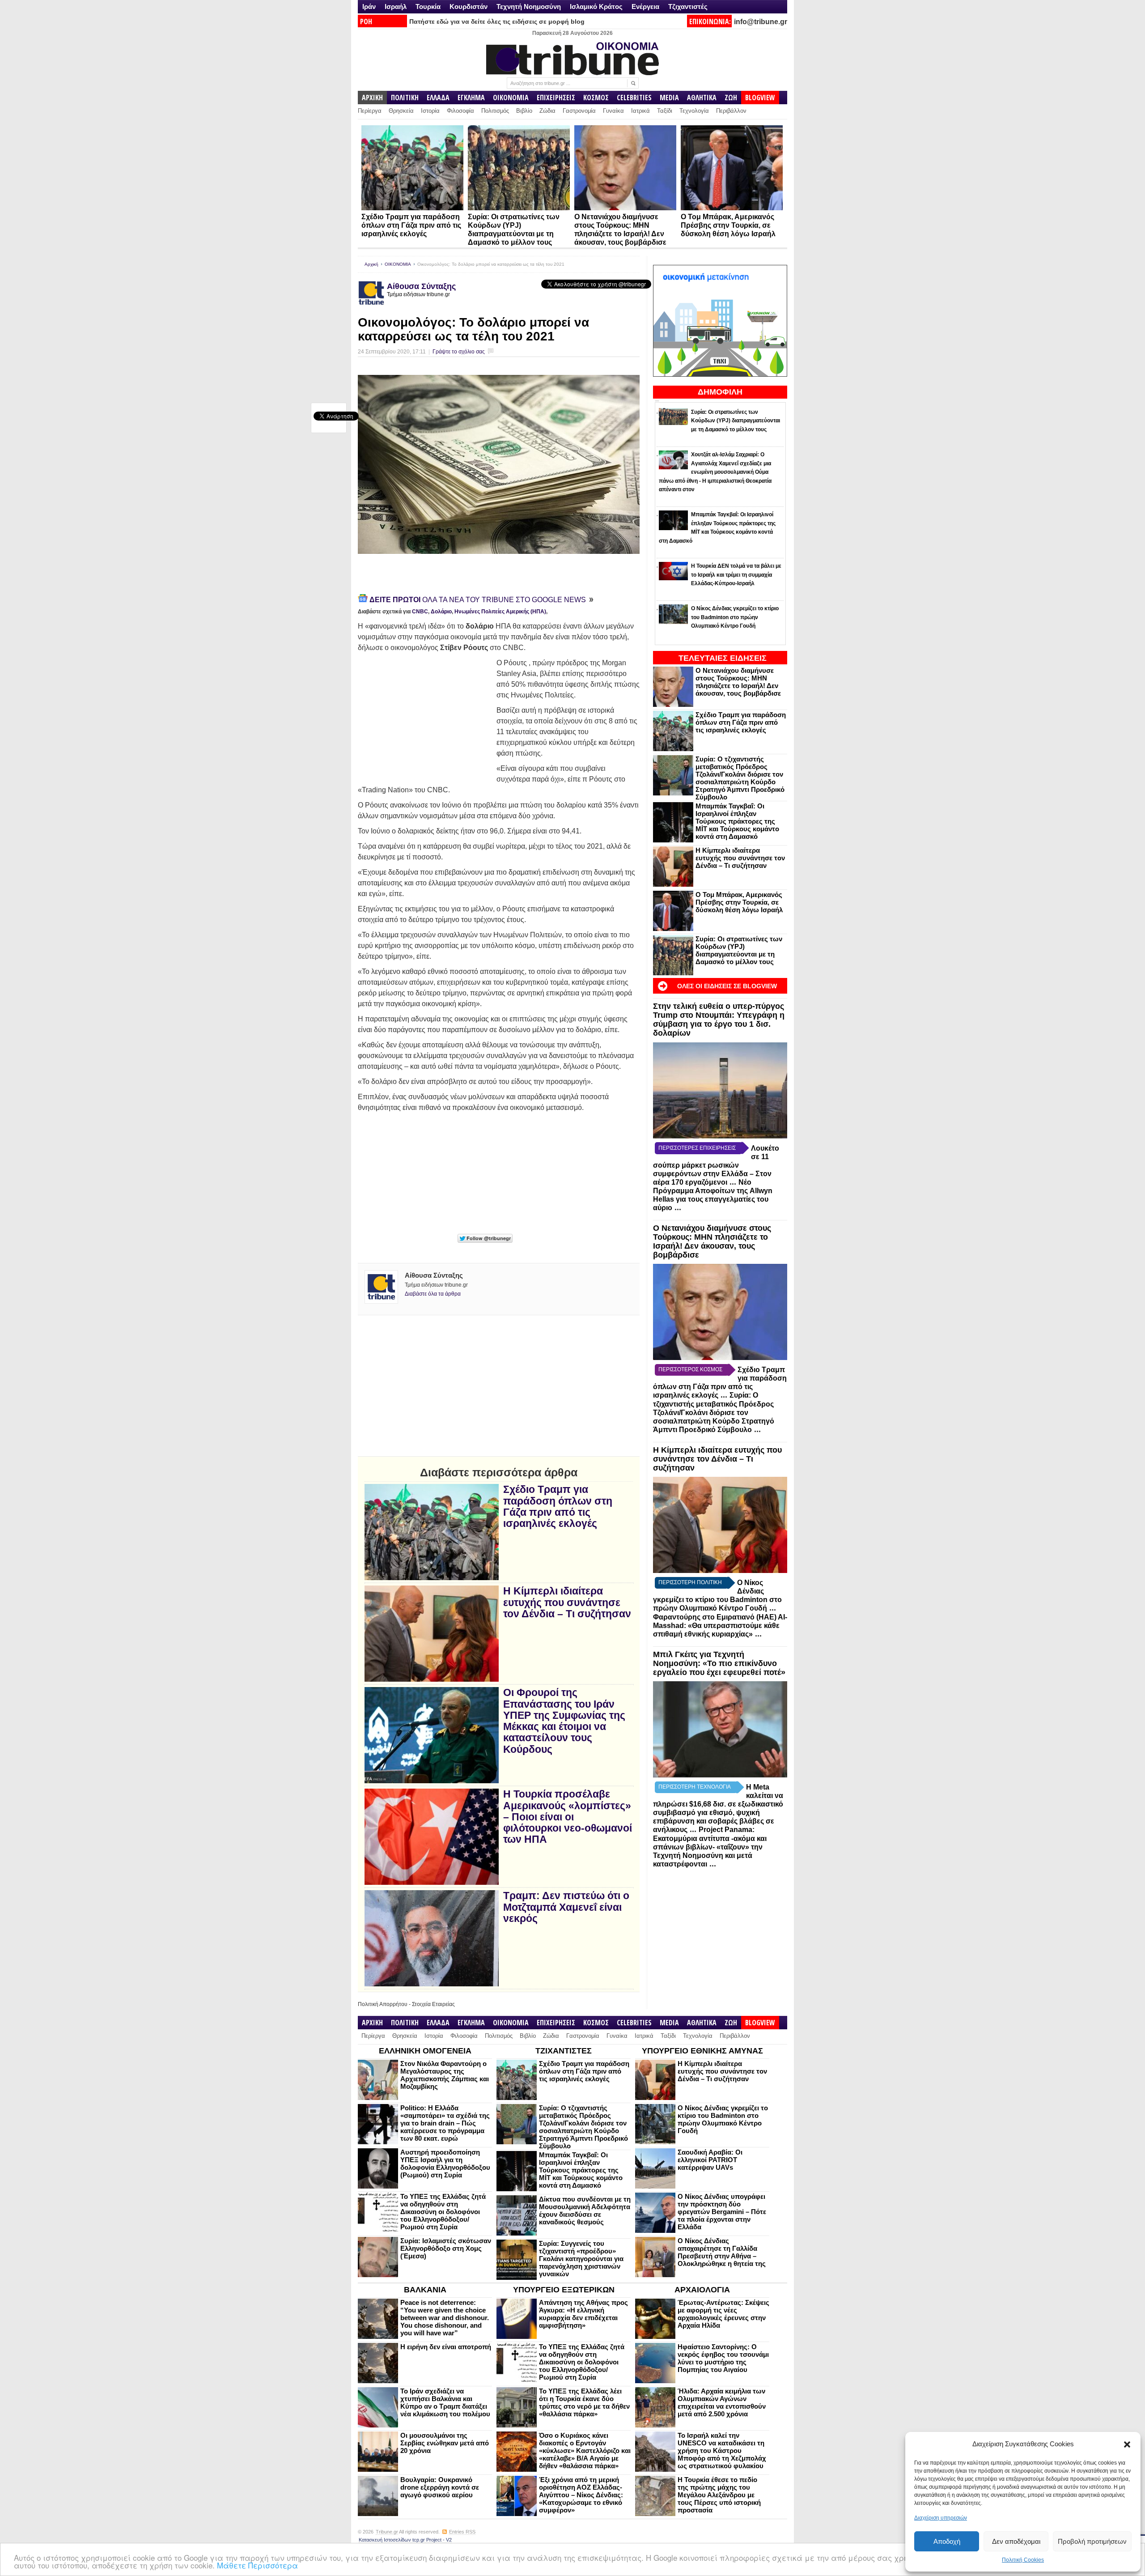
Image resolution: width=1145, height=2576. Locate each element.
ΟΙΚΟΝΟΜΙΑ (511, 98)
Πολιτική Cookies (1023, 2560)
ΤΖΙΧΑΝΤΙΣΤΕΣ (564, 2051)
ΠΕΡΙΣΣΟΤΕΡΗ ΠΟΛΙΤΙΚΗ (690, 1582)
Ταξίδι (665, 111)
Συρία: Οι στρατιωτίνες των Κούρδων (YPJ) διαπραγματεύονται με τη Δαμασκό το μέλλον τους (739, 950)
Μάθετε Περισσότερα (257, 2565)
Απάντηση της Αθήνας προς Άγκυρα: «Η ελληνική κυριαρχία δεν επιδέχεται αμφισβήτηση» (583, 2314)
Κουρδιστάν (469, 6)
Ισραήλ (396, 6)
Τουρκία (428, 6)
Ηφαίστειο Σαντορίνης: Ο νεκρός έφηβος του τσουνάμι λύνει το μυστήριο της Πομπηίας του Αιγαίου (723, 2358)
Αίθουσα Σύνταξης (421, 286)
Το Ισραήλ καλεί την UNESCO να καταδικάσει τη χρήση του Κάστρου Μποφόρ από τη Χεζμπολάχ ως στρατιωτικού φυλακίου (722, 2451)
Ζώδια (547, 111)
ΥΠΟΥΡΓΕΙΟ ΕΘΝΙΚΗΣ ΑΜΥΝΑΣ (702, 2051)
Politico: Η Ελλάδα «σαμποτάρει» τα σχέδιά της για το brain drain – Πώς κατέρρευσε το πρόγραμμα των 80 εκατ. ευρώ (445, 2123)
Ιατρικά (640, 111)
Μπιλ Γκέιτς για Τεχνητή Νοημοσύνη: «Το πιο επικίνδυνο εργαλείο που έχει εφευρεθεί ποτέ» (719, 1663)
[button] (1127, 2444)
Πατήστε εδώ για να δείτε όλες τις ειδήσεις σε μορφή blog (497, 21)
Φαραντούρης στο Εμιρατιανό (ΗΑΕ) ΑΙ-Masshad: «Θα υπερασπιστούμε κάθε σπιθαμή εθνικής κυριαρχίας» (720, 1626)
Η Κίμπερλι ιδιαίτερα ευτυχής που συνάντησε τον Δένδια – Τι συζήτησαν (740, 858)
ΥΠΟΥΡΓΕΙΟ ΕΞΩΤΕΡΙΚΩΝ (564, 2290)
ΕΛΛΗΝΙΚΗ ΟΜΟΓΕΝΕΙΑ (425, 2051)
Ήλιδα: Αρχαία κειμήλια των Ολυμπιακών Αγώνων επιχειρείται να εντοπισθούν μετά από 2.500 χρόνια (722, 2402)
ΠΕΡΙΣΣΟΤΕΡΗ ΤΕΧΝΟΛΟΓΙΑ (695, 1787)
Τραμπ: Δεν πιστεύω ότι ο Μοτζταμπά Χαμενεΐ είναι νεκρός (566, 1907)
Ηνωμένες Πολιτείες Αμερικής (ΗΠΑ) (500, 612)
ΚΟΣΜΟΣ (596, 98)
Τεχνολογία (694, 111)
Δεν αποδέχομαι (1016, 2541)
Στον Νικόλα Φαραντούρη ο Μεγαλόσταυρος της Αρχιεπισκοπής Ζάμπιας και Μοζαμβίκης (445, 2075)
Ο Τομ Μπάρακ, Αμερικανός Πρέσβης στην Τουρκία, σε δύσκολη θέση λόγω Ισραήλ (728, 225)
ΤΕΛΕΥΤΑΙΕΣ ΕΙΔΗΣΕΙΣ (723, 658)
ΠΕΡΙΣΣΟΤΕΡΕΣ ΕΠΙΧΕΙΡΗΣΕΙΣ (697, 1148)
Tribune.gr (387, 2532)
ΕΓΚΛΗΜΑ (471, 98)
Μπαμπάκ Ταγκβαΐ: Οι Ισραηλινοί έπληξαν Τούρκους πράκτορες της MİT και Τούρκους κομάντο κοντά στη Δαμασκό (737, 821)
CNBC (420, 612)
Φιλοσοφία (460, 111)
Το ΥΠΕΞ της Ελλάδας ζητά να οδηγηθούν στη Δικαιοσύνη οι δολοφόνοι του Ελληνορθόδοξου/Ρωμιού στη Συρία (443, 2212)
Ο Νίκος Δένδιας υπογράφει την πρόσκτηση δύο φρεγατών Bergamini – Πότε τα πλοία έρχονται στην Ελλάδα (722, 2212)
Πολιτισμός (495, 111)
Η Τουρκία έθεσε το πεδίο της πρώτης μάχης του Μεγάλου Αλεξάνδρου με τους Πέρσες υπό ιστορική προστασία (719, 2495)
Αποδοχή (947, 2541)
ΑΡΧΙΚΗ (372, 98)
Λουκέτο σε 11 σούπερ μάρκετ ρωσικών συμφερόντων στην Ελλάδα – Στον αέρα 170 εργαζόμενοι (716, 1165)
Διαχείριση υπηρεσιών (941, 2518)
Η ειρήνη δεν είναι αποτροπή (446, 2347)
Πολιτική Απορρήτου (383, 2004)
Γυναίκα (613, 111)
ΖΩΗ (731, 98)
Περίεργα (370, 111)
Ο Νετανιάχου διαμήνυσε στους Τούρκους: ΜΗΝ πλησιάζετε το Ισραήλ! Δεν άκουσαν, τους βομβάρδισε (738, 682)
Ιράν (369, 6)
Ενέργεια (645, 6)
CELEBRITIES (634, 98)
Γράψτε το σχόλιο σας (459, 352)
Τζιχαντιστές (688, 6)
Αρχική (371, 264)
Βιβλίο (524, 111)
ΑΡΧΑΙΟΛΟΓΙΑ (702, 2290)
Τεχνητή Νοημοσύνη (529, 6)
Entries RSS (462, 2532)
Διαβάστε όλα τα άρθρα (433, 1294)
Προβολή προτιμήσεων (1092, 2541)
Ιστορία (430, 111)
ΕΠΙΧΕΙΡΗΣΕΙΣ (556, 98)
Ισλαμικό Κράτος (596, 6)
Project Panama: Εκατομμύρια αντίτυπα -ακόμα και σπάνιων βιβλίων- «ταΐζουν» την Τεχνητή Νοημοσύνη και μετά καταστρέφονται (710, 1847)
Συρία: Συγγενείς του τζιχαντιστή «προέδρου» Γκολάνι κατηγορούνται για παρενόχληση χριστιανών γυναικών (581, 2259)
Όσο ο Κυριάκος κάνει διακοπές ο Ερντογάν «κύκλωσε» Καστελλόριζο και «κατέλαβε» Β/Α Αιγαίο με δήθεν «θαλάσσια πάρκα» (585, 2451)
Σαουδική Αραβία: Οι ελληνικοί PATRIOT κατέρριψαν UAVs (710, 2160)
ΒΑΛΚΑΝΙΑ (425, 2290)
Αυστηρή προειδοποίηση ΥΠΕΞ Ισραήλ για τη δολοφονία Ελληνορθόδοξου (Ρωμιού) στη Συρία (445, 2164)
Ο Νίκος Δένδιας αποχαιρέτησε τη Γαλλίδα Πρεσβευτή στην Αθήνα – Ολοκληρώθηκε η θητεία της (722, 2252)
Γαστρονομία (579, 111)
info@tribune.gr (761, 22)
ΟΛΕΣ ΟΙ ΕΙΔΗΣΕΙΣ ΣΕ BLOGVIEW (727, 986)
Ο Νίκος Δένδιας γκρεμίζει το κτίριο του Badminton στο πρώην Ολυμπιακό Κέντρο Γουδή (723, 2119)
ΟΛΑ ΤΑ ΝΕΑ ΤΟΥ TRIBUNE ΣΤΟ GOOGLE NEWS (479, 600)
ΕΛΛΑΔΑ (438, 98)
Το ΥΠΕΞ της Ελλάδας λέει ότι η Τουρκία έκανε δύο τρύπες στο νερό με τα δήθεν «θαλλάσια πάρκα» (584, 2402)
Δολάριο (441, 612)
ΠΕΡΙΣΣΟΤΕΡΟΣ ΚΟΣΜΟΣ (690, 1369)
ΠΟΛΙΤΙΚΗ (405, 98)
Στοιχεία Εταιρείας (433, 2004)
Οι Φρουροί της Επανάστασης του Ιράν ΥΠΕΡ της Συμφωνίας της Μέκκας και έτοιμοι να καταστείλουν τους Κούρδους (564, 1721)
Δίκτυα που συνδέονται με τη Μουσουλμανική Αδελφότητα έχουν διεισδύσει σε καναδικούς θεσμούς (585, 2210)
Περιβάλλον (731, 111)
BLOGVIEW (760, 98)
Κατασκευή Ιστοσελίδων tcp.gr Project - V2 (405, 2540)
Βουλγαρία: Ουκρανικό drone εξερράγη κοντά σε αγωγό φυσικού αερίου (440, 2487)
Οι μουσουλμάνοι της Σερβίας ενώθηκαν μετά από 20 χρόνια (445, 2443)
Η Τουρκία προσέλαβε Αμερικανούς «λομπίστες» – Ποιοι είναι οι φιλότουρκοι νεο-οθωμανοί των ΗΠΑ (568, 1817)
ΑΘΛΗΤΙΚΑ (702, 98)
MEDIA (669, 98)
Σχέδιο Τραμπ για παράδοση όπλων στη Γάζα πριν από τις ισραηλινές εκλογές (411, 225)
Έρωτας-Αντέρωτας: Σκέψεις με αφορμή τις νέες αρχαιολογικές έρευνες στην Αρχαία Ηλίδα (723, 2314)
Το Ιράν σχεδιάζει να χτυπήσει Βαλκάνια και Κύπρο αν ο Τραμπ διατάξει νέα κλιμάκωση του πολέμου (445, 2402)
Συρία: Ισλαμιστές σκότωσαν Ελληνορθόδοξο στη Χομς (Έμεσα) (446, 2248)
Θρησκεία (401, 111)
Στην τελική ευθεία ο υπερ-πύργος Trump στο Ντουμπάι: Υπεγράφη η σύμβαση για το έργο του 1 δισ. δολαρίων (719, 1019)
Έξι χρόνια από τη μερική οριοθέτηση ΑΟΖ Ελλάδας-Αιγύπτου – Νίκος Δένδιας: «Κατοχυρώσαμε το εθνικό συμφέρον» (581, 2495)
